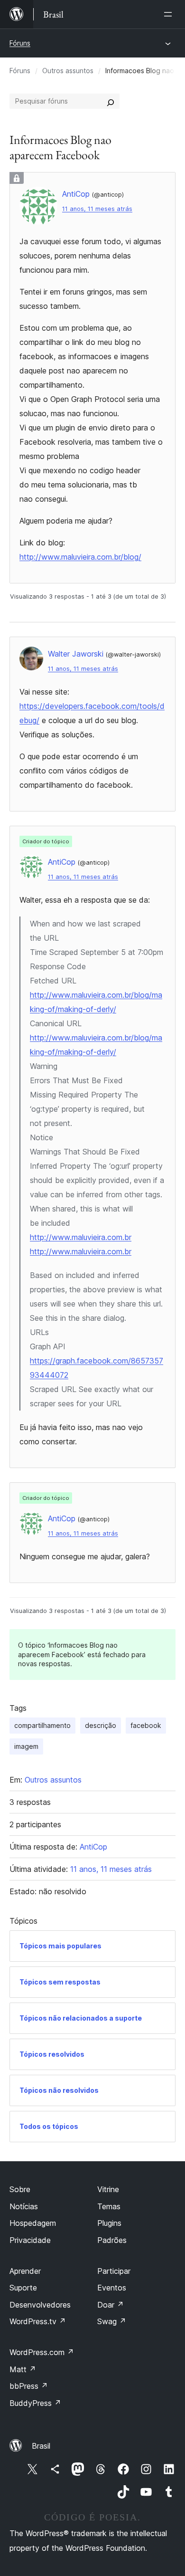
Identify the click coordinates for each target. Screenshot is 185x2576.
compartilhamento (42, 1725)
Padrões (112, 2240)
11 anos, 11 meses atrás (97, 209)
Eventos (112, 2288)
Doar (111, 2305)
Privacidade (30, 2240)
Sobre (20, 2189)
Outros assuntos (68, 71)
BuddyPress (35, 2403)
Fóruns (20, 43)
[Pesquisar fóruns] (111, 101)
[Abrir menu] (170, 14)
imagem (26, 1746)
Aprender (25, 2271)
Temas (109, 2206)
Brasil (41, 2446)
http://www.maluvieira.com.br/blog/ (80, 557)
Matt (23, 2369)
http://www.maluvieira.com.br (81, 1237)
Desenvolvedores (40, 2305)
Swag (112, 2321)
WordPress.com (42, 2352)
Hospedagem (33, 2223)
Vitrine (108, 2189)
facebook (146, 1725)
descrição (101, 1725)
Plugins (109, 2223)
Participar (114, 2271)
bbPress (29, 2386)
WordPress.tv (38, 2321)
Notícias (24, 2206)
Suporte (23, 2288)
